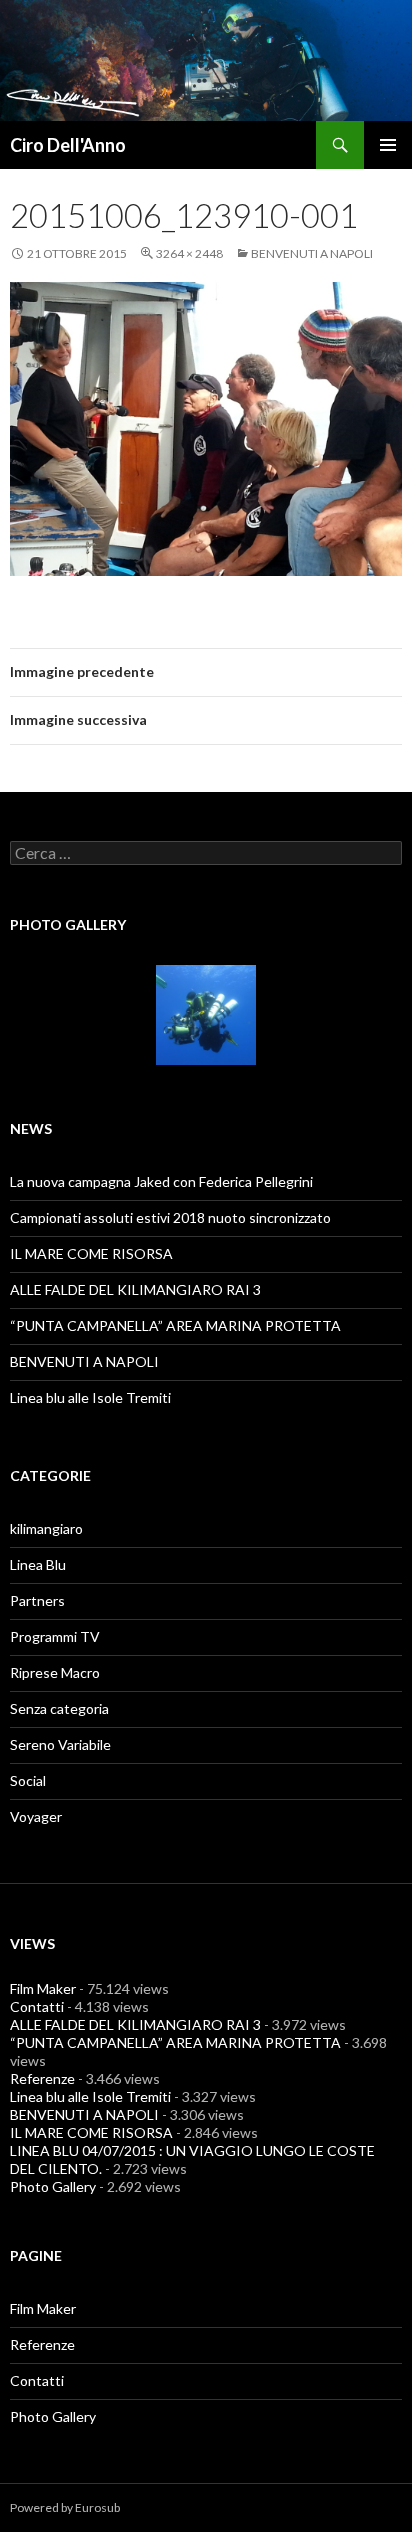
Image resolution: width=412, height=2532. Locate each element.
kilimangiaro (46, 1528)
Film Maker (43, 1988)
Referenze (42, 2078)
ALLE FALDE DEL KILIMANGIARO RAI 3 (135, 1289)
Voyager (36, 1816)
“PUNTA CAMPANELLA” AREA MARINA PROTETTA (175, 1325)
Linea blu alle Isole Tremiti (90, 1397)
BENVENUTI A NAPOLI (312, 253)
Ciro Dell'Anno (68, 145)
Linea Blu (38, 1564)
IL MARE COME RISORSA (91, 1253)
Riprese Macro (55, 1672)
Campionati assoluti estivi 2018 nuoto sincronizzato (170, 1217)
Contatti (37, 2006)
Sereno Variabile (60, 1744)
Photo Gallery (53, 2186)
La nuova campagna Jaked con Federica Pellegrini (161, 1181)
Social (28, 1780)
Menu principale (388, 145)
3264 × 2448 (189, 253)
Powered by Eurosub (65, 2507)
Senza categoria (59, 1708)
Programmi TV (55, 1636)
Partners (37, 1600)
